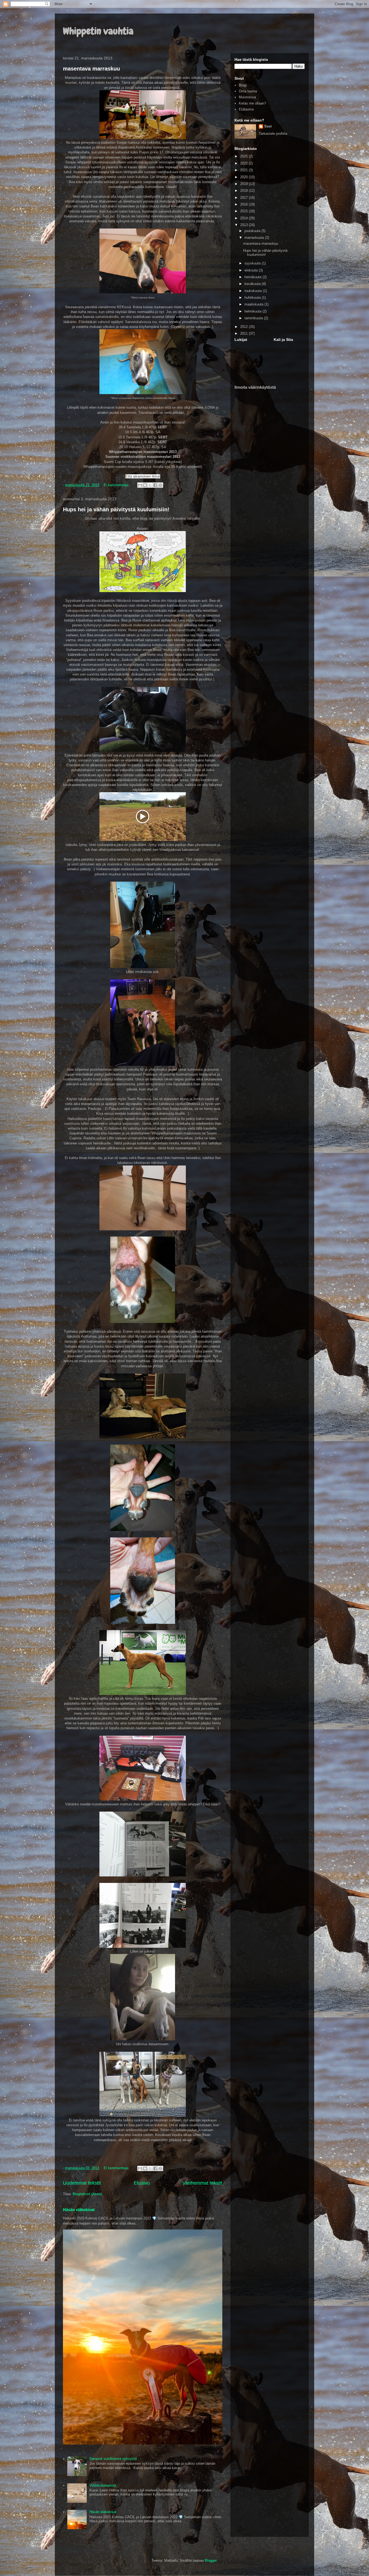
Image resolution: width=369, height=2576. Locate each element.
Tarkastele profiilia (273, 134)
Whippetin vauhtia (98, 31)
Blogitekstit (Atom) (87, 2194)
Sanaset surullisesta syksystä (113, 2459)
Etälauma (246, 109)
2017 (244, 198)
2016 (244, 204)
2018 (244, 191)
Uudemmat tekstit (82, 2183)
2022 (244, 163)
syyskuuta (253, 263)
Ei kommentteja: (117, 485)
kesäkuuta (253, 284)
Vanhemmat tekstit (202, 2183)
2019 (244, 184)
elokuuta (252, 270)
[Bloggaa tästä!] (145, 485)
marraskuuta (255, 238)
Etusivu (142, 2183)
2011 (244, 333)
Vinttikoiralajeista (103, 2485)
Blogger (211, 2560)
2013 (244, 225)
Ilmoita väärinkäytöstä (255, 387)
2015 (244, 211)
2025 (244, 156)
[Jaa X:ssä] (150, 485)
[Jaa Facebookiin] (155, 485)
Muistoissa (247, 97)
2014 (244, 218)
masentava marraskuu (91, 69)
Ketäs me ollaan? (252, 103)
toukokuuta (254, 291)
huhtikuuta (253, 298)
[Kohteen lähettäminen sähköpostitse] (140, 485)
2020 (244, 177)
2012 (244, 327)
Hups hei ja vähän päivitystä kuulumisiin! (116, 509)
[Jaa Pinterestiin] (160, 485)
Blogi (243, 85)
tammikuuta (254, 318)
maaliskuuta (254, 304)
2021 (244, 170)
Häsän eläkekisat (79, 2210)
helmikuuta (254, 311)
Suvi (268, 126)
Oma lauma (248, 91)
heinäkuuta (254, 277)
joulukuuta (253, 231)
